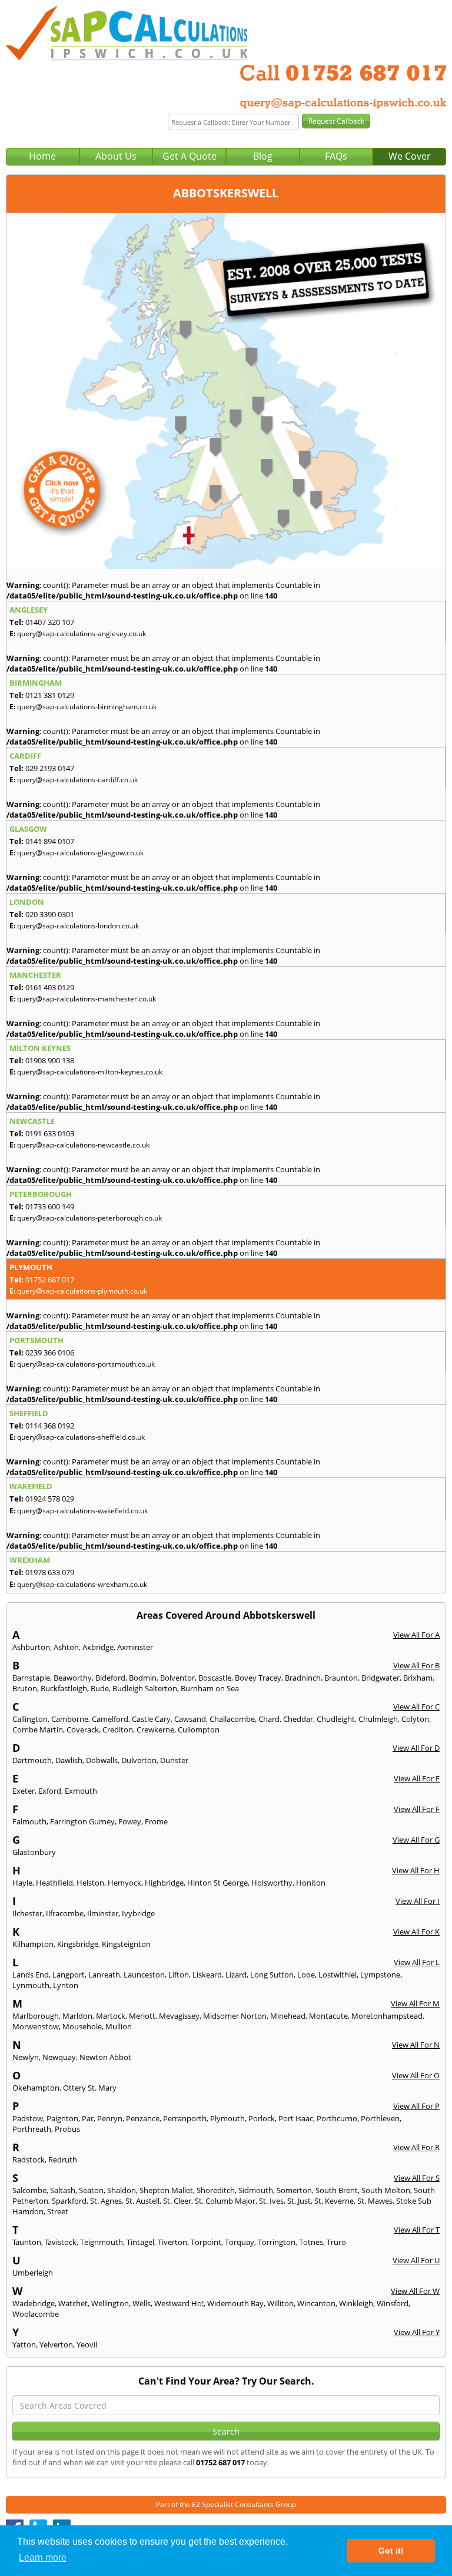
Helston (90, 1883)
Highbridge (164, 1883)
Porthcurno (337, 2118)
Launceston (144, 1975)
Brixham (418, 1678)
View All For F (417, 1809)
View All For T (417, 2230)
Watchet (73, 2303)
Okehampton (36, 2088)
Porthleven (380, 2118)
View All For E (417, 1778)
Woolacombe (36, 2314)
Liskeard (207, 1975)
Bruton (25, 1688)
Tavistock (61, 2242)
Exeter (24, 1791)
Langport (69, 1975)
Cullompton (199, 1730)
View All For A (416, 1635)
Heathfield (54, 1883)
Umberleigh (33, 2273)
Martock (111, 2016)
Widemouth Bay (235, 2303)
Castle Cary (151, 1719)
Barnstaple (31, 1678)
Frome (156, 1821)
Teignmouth (102, 2242)
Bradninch (303, 1678)
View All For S (417, 2178)
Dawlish (69, 1760)
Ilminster (103, 1913)
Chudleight (336, 1719)
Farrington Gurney (82, 1821)
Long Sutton (272, 1975)
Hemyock (124, 1883)
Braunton (341, 1678)
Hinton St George (217, 1883)
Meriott (142, 2016)
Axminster (135, 1647)
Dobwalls (102, 1760)
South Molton (386, 2190)
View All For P (416, 2106)
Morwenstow (36, 2026)
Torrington (277, 2242)
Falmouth (29, 1821)
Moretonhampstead (387, 2016)
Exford (50, 1791)
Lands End (31, 1975)
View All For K (416, 1932)
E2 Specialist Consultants (233, 2504)
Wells (142, 2303)
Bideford (110, 1678)
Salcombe (29, 2190)
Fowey (130, 1821)
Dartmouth (32, 1760)
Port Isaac (296, 2118)
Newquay (59, 2057)
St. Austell (142, 2201)
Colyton (415, 1719)
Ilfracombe (65, 1913)
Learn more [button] (43, 2557)
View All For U (416, 2260)
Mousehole (82, 2026)
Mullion (119, 2026)
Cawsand (190, 1719)
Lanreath (104, 1975)
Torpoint (206, 2242)
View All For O (416, 2075)
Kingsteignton (126, 1944)
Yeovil (87, 2344)
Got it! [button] (391, 2551)
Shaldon (122, 2190)
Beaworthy (73, 1678)
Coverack (83, 1730)
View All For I (418, 1901)
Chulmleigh (378, 1719)
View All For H (416, 1870)
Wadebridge (34, 2303)
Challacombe (232, 1719)
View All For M (415, 2003)
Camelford (110, 1719)
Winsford (393, 2303)
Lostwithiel (338, 1975)
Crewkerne (155, 1730)
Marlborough (36, 2016)
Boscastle (215, 1678)
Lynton (66, 1985)
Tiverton (172, 2242)
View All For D (416, 1748)
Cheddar (298, 1719)
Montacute (328, 2016)
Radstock (29, 2160)
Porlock (262, 2118)
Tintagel (140, 2242)
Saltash (63, 2190)
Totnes (311, 2242)
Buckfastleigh (64, 1688)
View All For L (417, 1962)
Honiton (311, 1883)
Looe (306, 1975)
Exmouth (81, 1791)
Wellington (110, 2303)
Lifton (179, 1975)
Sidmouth (256, 2190)
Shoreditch (216, 2190)
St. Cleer (177, 2201)
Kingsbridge (78, 1944)
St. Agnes (106, 2201)
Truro (336, 2242)
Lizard (236, 1975)
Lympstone (380, 1975)
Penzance (143, 2118)
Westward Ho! (179, 2303)
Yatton (24, 2344)
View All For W (415, 2291)
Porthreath (32, 2129)
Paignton (62, 2118)
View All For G (416, 1840)
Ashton (66, 1647)
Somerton (294, 2190)
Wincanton (316, 2303)
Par (88, 2118)
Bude (100, 1688)
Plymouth (227, 2118)
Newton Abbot (105, 2057)
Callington (30, 1719)
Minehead (288, 2016)
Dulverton (139, 1760)
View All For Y (417, 2332)
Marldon (77, 2016)
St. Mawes (375, 2201)
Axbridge (98, 1647)
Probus (67, 2129)
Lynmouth (31, 1985)
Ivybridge (138, 1913)
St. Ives (271, 2201)
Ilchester (27, 1913)
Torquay (240, 2242)
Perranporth (185, 2118)
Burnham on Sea (210, 1688)
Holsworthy (272, 1883)
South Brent (337, 2190)
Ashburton (31, 1647)
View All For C (416, 1707)
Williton (280, 2303)
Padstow (28, 2118)
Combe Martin (38, 1730)
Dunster (174, 1760)
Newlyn (26, 2057)
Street (58, 2211)
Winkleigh (356, 2303)
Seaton (91, 2190)
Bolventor (177, 1678)
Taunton (27, 2242)
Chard (269, 1719)
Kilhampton (33, 1944)
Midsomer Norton (235, 2016)
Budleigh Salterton (145, 1688)
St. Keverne (334, 2201)
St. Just (299, 2201)
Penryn (110, 2118)
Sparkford (69, 2201)
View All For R (416, 2147)
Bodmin (143, 1678)
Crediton (118, 1730)
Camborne (70, 1719)
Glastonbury (34, 1852)
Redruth (63, 2160)
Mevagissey (179, 2016)
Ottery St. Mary (90, 2088)
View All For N (416, 2045)
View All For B (416, 1665)
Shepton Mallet (166, 2190)
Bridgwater (380, 1678)
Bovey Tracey (258, 1678)
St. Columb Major (225, 2201)
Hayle (22, 1883)
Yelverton (56, 2344)
